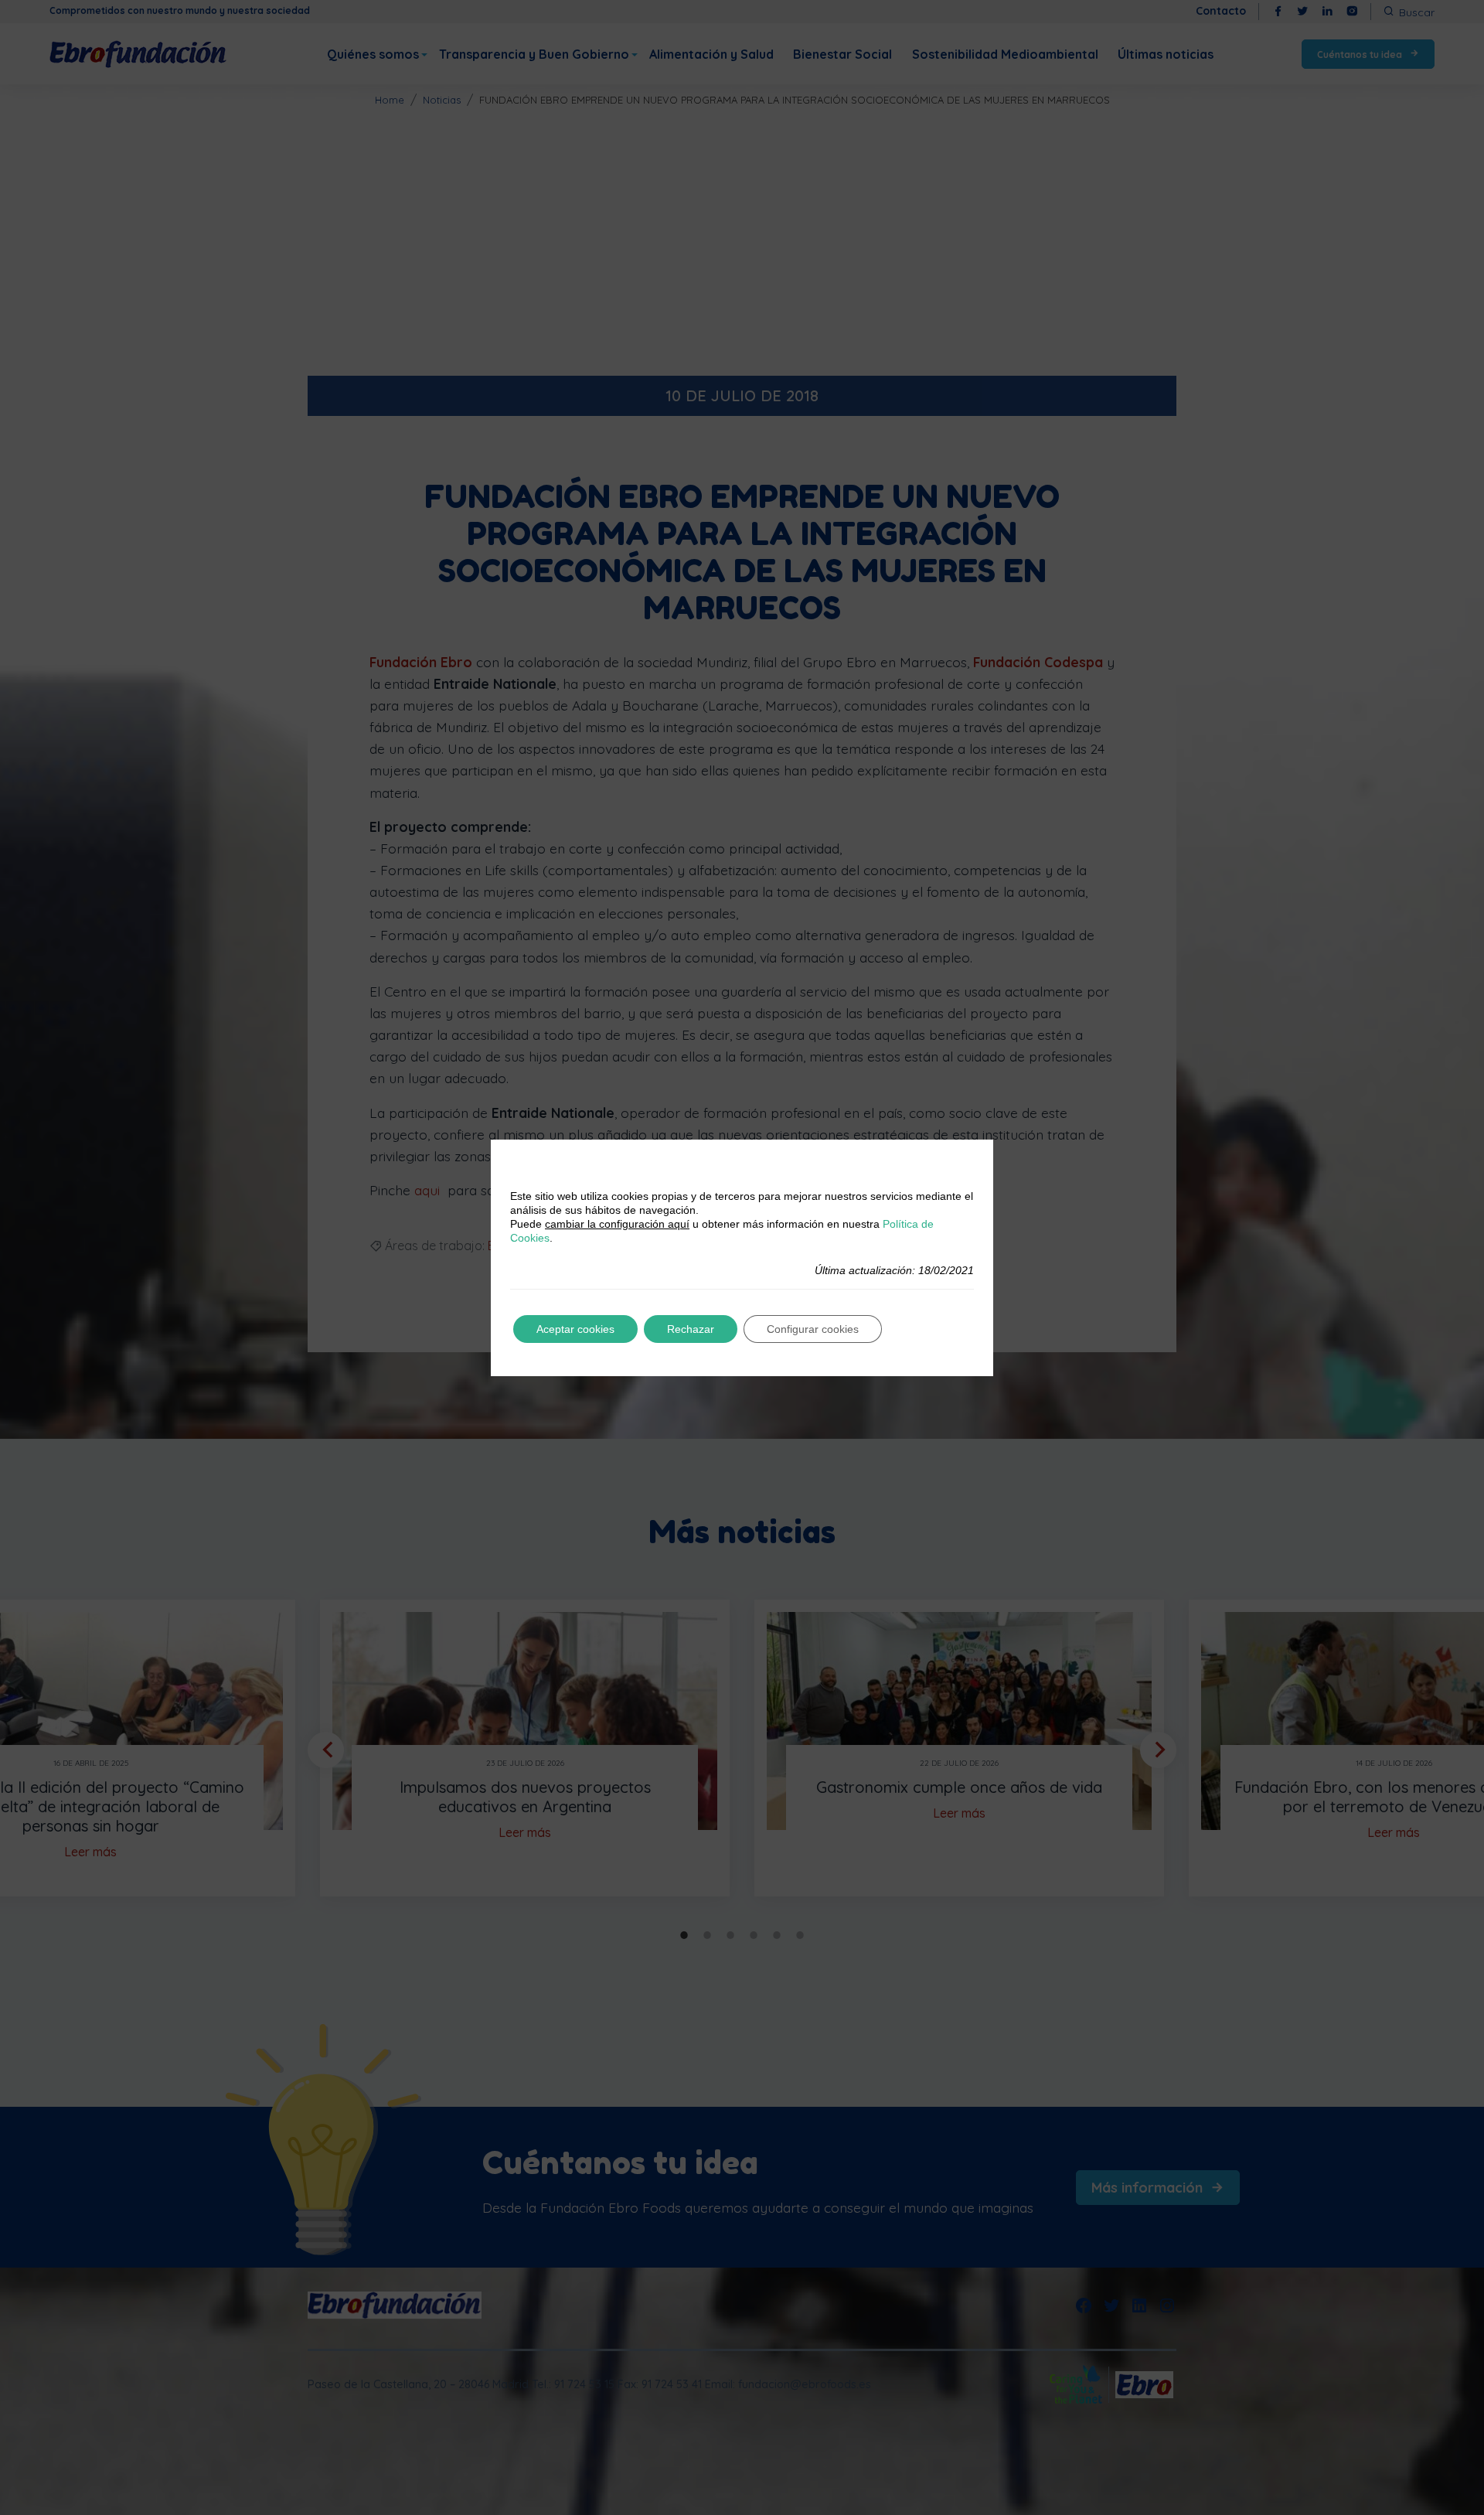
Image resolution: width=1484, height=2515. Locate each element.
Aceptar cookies (575, 1329)
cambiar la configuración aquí (617, 1224)
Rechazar (691, 1329)
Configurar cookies (813, 1329)
